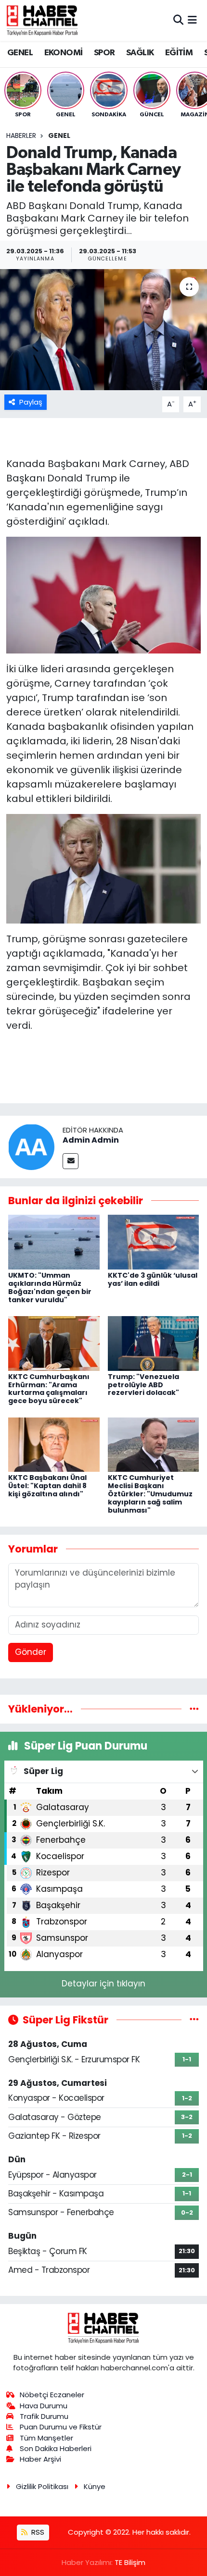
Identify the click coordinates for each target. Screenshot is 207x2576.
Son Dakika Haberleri (56, 2448)
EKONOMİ (64, 53)
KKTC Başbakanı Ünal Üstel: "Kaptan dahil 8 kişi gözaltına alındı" (47, 1486)
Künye (95, 2486)
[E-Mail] (71, 1161)
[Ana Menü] (192, 20)
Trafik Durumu (44, 2416)
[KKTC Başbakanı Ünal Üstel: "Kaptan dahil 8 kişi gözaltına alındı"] (54, 1444)
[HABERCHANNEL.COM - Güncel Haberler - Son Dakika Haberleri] (42, 20)
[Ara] (178, 20)
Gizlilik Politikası (42, 2486)
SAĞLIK (140, 53)
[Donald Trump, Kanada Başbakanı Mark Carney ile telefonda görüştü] (103, 330)
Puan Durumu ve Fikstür (61, 2427)
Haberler (21, 136)
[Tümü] (194, 1709)
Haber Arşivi (40, 2459)
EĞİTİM (179, 53)
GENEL (20, 53)
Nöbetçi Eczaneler (52, 2395)
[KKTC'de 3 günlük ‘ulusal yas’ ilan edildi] (154, 1242)
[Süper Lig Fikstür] (194, 2020)
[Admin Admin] (31, 1146)
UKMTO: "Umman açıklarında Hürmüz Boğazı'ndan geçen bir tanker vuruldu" (50, 1287)
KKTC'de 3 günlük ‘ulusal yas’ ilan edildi (153, 1279)
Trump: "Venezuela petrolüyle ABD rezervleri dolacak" (143, 1385)
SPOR (104, 53)
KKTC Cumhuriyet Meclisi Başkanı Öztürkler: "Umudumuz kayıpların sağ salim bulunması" (150, 1494)
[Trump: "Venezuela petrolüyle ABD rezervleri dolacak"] (154, 1343)
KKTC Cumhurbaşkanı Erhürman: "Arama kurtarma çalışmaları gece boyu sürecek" (49, 1389)
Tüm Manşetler (46, 2438)
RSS (37, 2532)
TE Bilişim (130, 2562)
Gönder (31, 1652)
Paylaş (31, 402)
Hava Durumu (44, 2406)
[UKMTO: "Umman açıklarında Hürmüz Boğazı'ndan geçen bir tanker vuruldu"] (54, 1242)
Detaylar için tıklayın (103, 1984)
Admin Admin (91, 1140)
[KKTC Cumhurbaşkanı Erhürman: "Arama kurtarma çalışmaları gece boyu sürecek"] (54, 1343)
